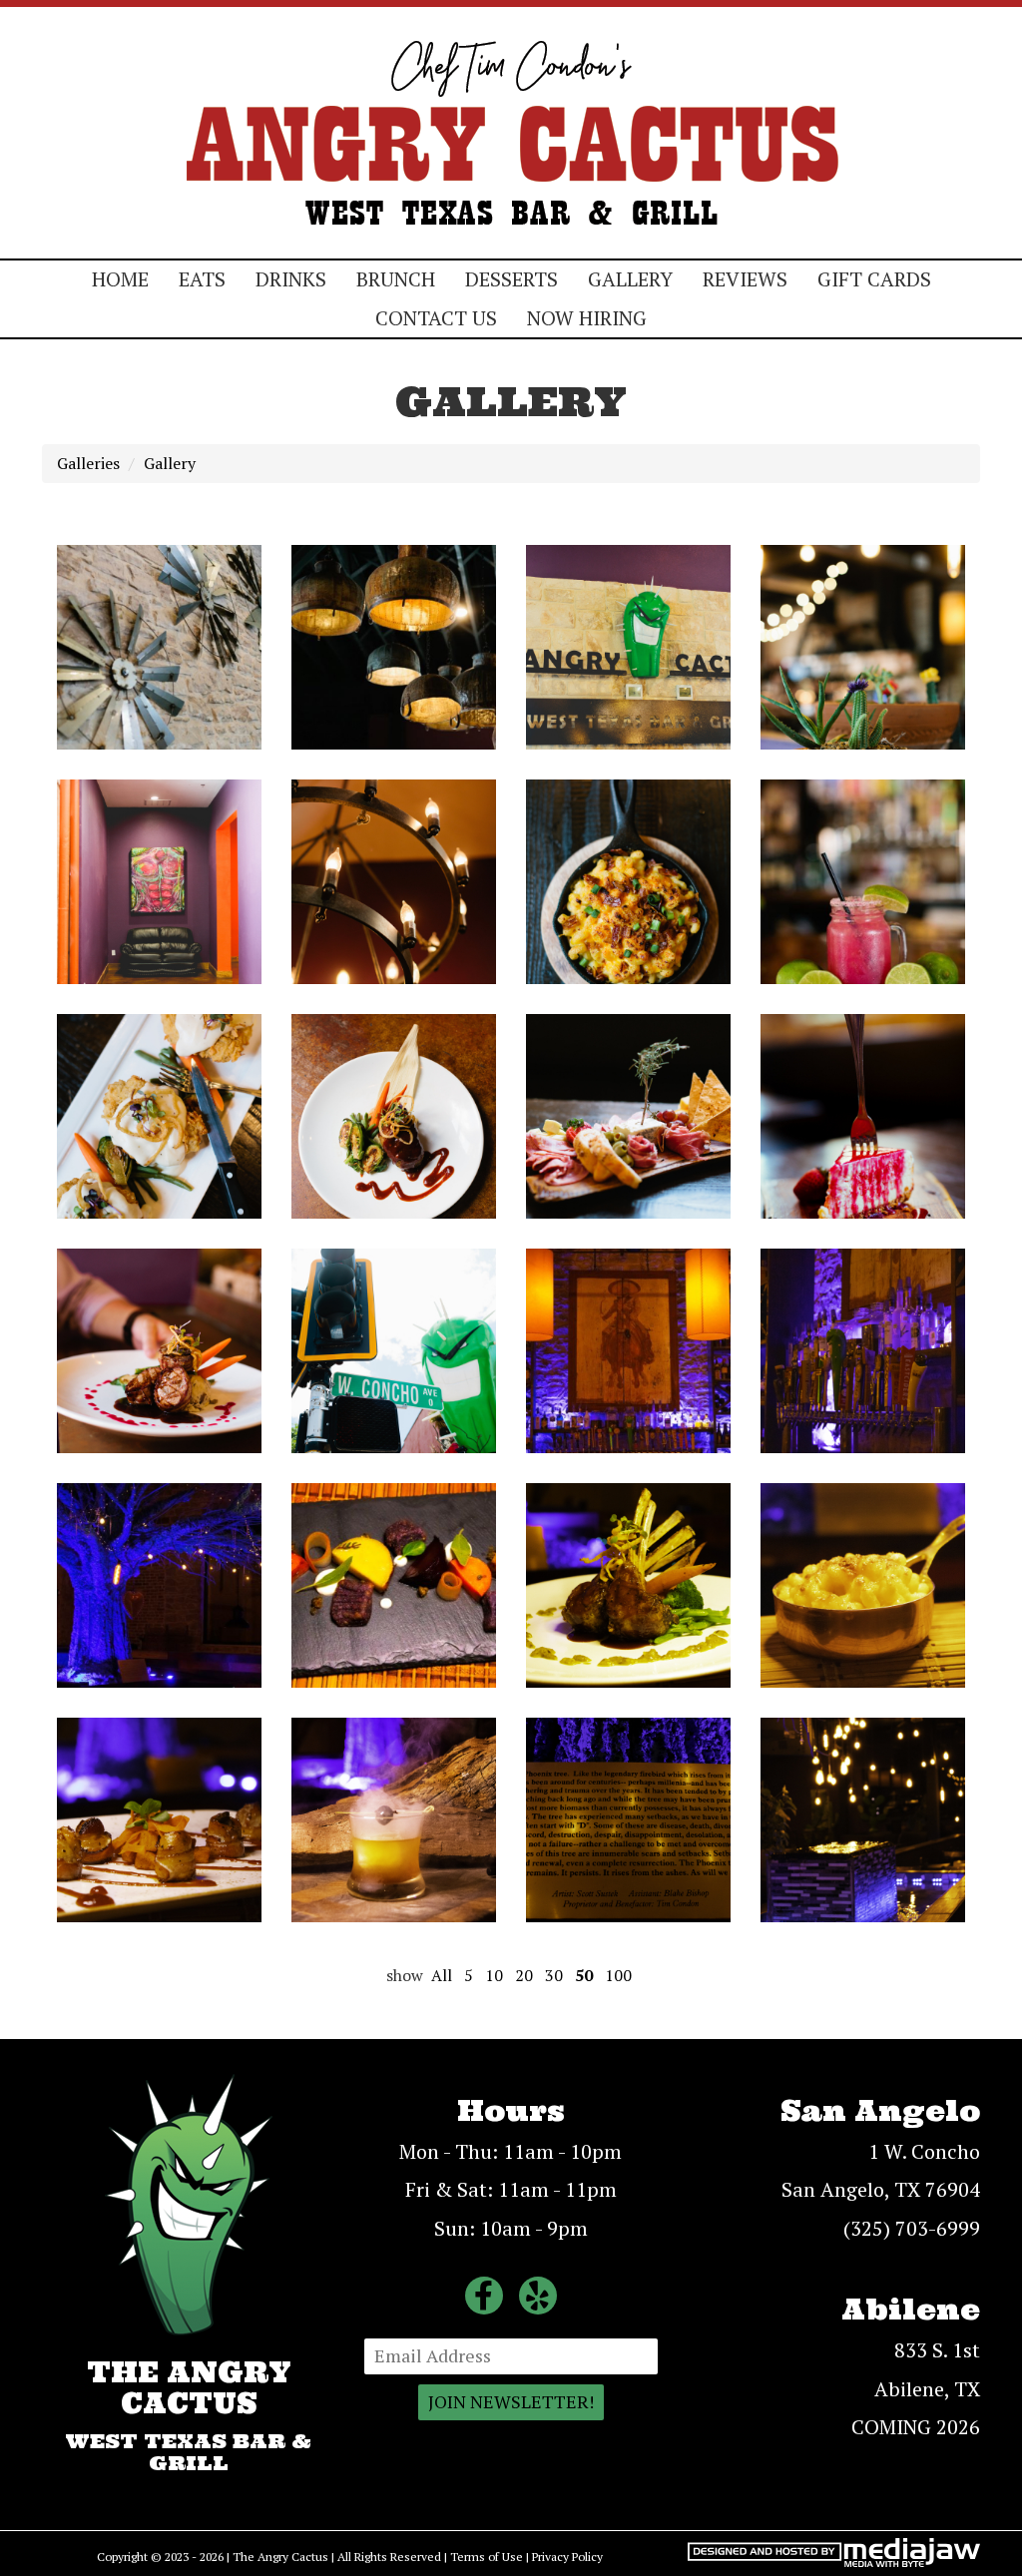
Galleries (88, 463)
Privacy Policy (567, 2557)
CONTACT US (436, 318)
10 (494, 1975)
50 (584, 1975)
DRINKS (291, 279)
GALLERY (630, 279)
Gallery (170, 463)
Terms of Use (487, 2557)
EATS (202, 279)
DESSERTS (511, 279)
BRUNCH (396, 279)
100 (618, 1975)
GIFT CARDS (874, 279)
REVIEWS (745, 279)
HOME (120, 279)
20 (524, 1975)
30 (554, 1975)
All (442, 1975)
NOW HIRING (587, 318)
